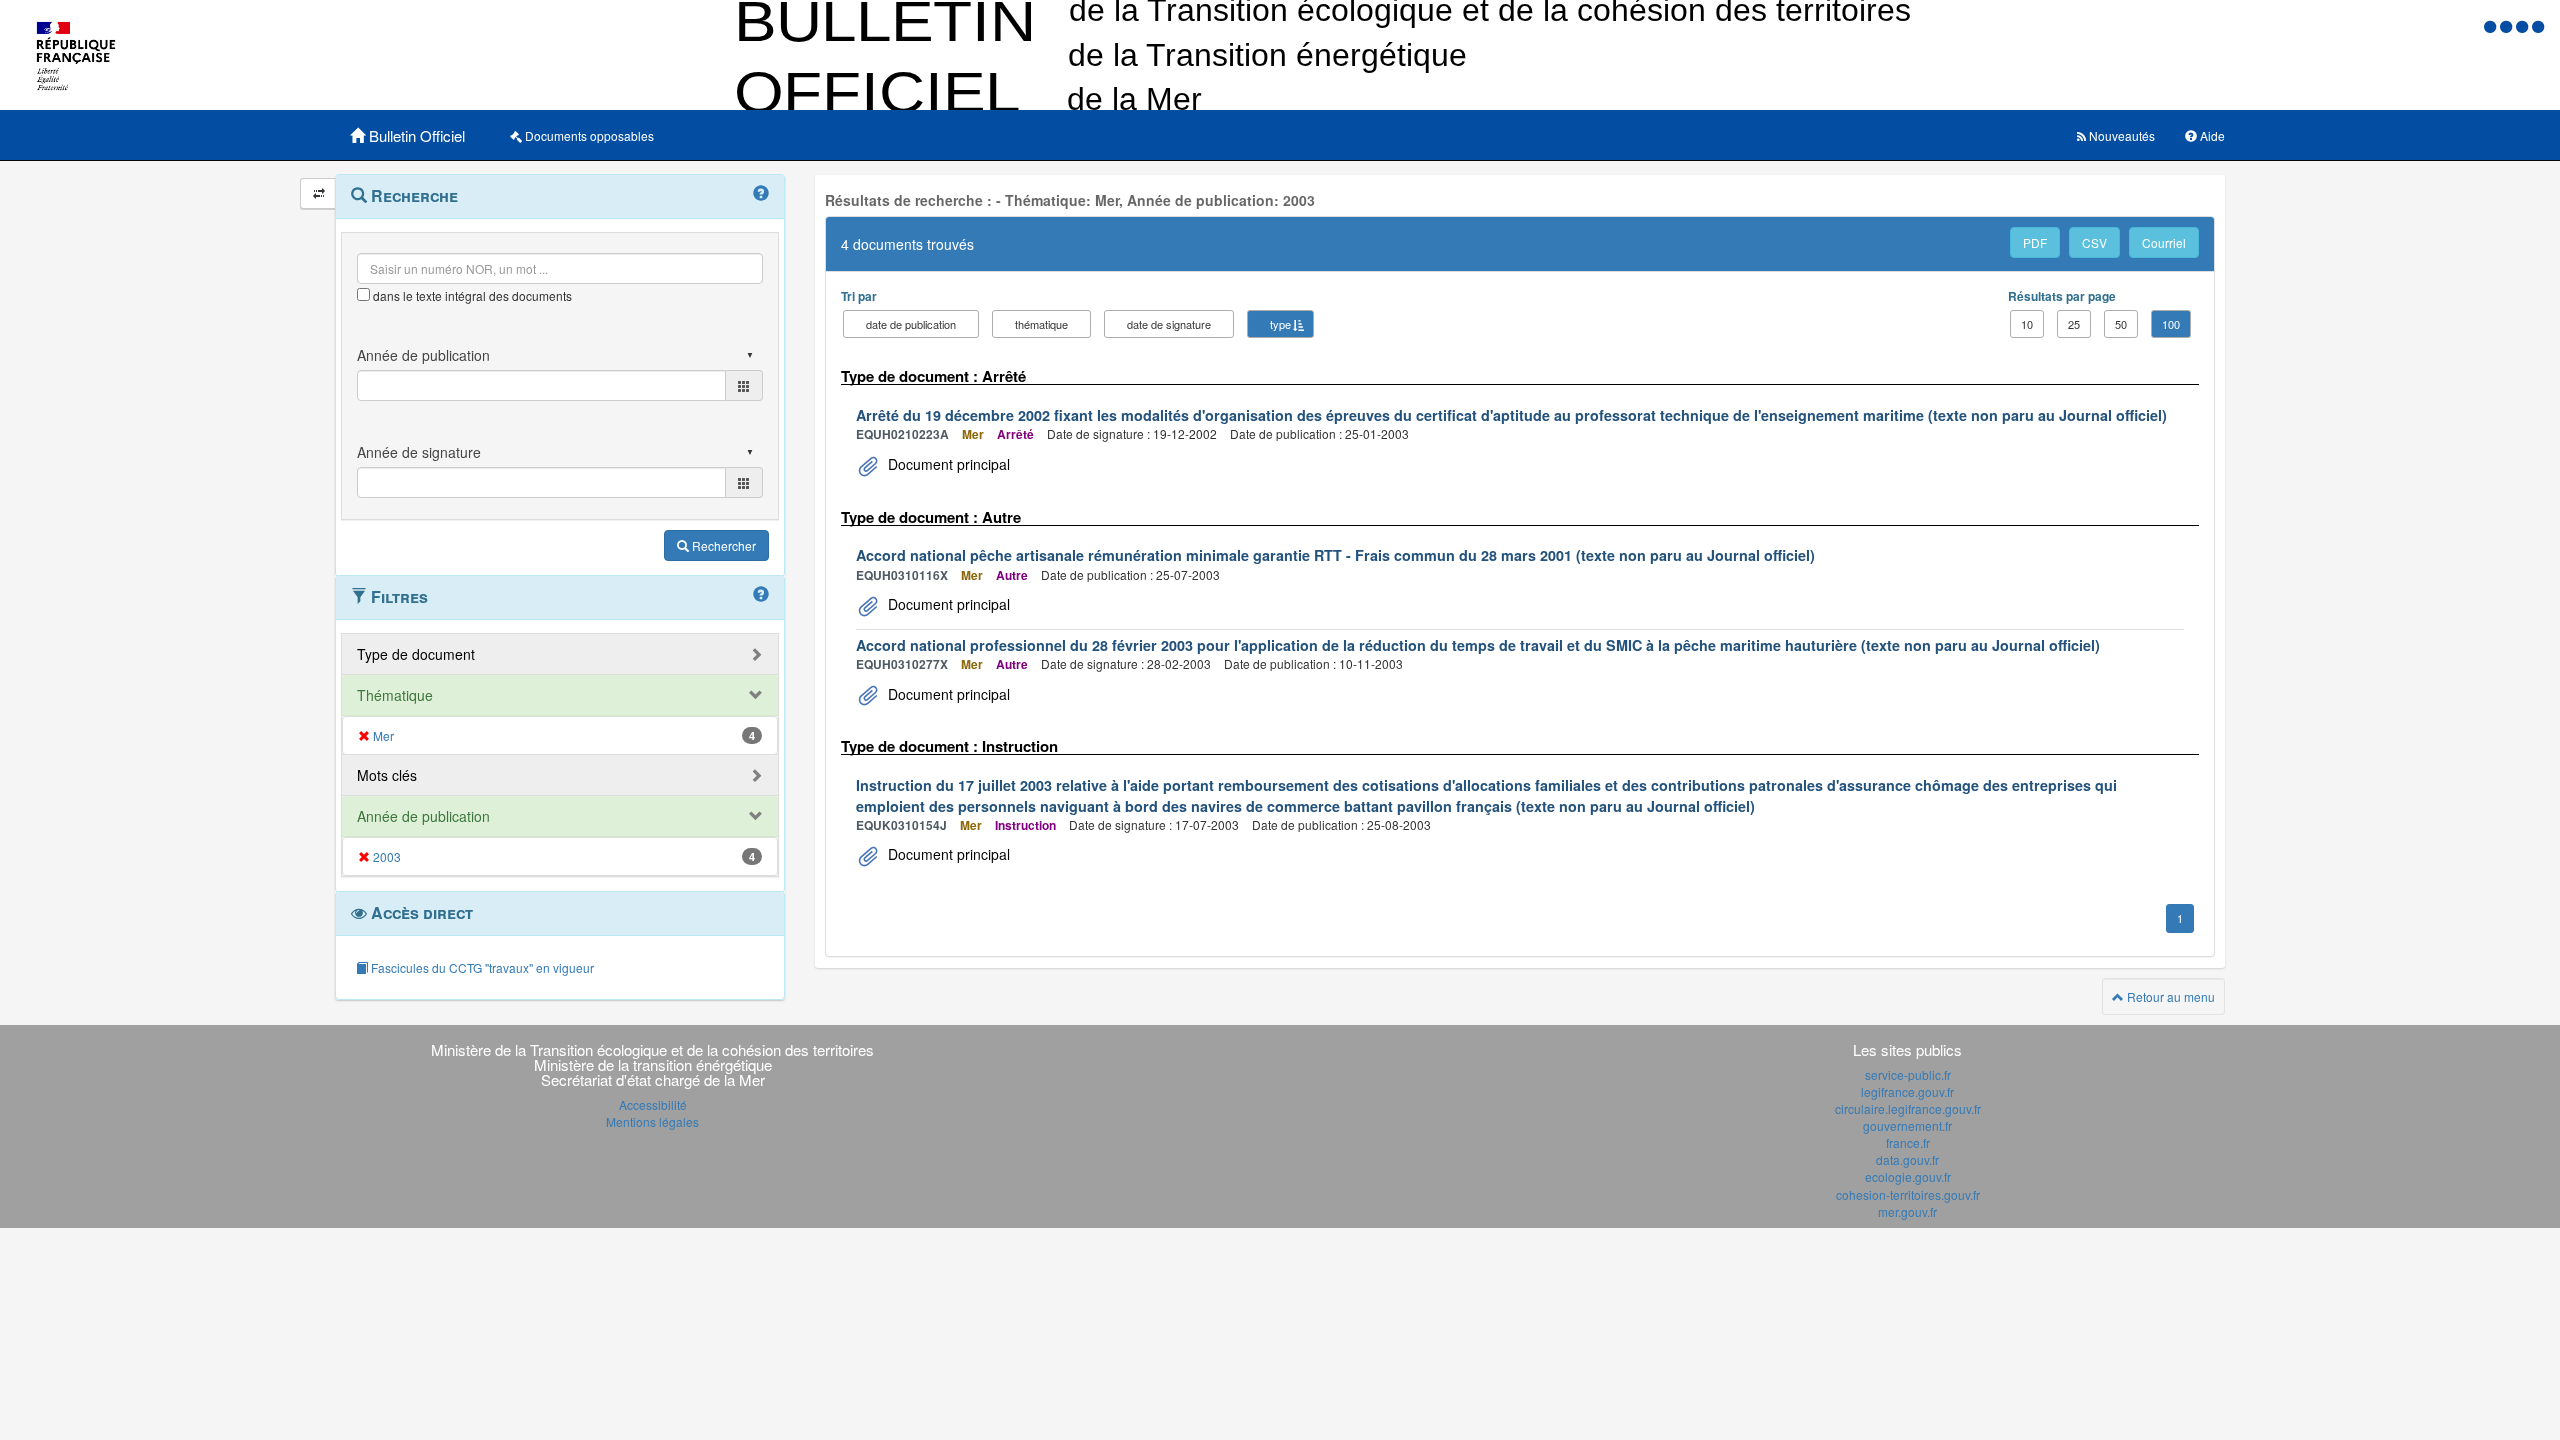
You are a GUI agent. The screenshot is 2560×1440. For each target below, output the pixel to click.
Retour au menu (2169, 996)
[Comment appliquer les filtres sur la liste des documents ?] (761, 595)
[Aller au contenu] (2508, 25)
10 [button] (2027, 324)
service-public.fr (1908, 1074)
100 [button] (2171, 324)
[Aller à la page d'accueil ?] (2538, 25)
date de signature (1169, 324)
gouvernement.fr (1907, 1125)
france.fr (1908, 1142)
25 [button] (2074, 324)
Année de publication (423, 816)
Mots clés (387, 775)
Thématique (395, 695)
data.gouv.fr (1907, 1159)
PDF (2035, 242)
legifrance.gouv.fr (1907, 1091)
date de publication (911, 324)
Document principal (947, 464)
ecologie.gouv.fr (1908, 1176)
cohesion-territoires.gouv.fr (1908, 1194)
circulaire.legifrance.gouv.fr (1908, 1108)
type (1280, 324)
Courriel (2164, 242)
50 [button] (2121, 324)
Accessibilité (653, 1104)
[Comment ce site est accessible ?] (2492, 25)
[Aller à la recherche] (2524, 25)
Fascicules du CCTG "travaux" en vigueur (481, 967)
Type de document (416, 654)
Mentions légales (652, 1121)
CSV (2094, 242)
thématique (1041, 324)
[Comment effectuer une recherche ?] (761, 194)
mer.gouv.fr (1907, 1211)
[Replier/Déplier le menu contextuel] (318, 193)
